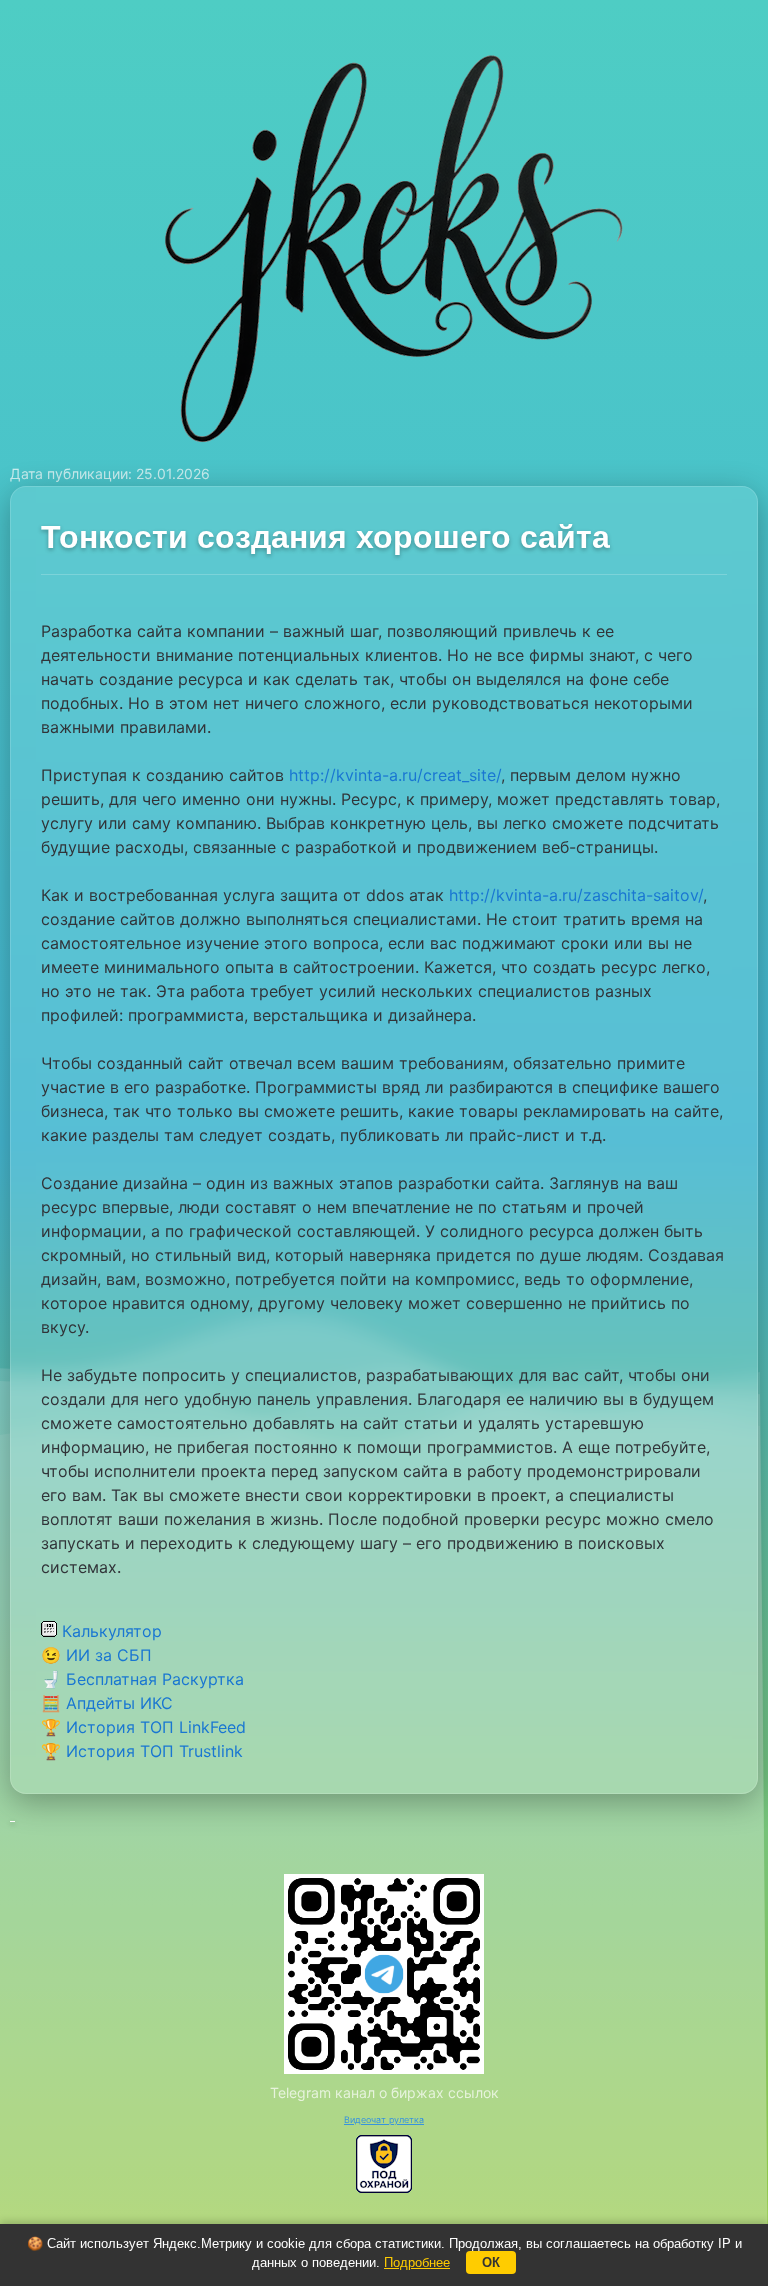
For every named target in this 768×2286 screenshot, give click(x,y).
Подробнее (417, 2262)
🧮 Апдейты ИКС (107, 1703)
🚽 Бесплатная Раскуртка (142, 1679)
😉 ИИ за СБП (96, 1655)
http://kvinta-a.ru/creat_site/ (395, 775)
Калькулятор (109, 1631)
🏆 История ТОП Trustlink (142, 1751)
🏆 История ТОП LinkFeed (143, 1727)
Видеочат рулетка (384, 2119)
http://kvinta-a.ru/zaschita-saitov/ (576, 895)
